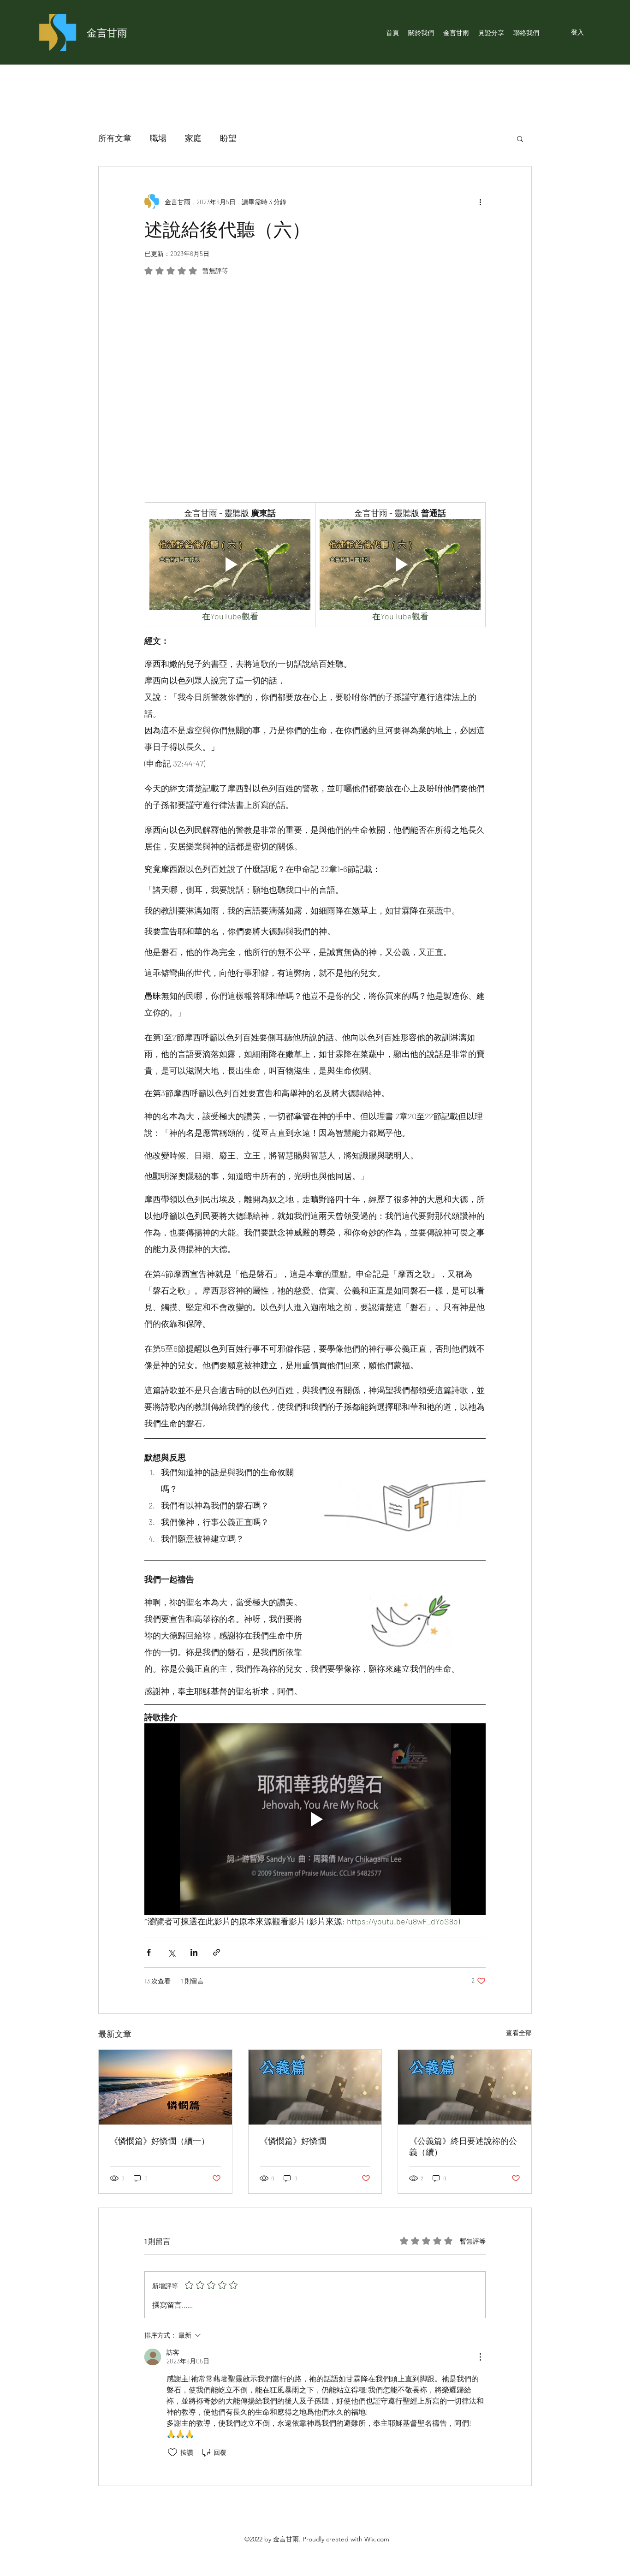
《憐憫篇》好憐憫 (293, 2141)
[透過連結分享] (217, 1952)
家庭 (193, 138)
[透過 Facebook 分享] (149, 1952)
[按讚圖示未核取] (172, 2452)
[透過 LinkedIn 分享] (194, 1952)
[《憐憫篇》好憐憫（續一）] (165, 2087)
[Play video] (230, 564)
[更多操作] (480, 202)
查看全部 (519, 2033)
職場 (158, 138)
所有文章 (115, 138)
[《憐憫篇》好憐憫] (315, 2087)
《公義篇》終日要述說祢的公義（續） (463, 2146)
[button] (520, 138)
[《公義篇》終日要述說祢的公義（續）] (465, 2087)
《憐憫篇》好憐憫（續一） (160, 2141)
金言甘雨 (107, 32)
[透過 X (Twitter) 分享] (171, 1952)
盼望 (228, 138)
